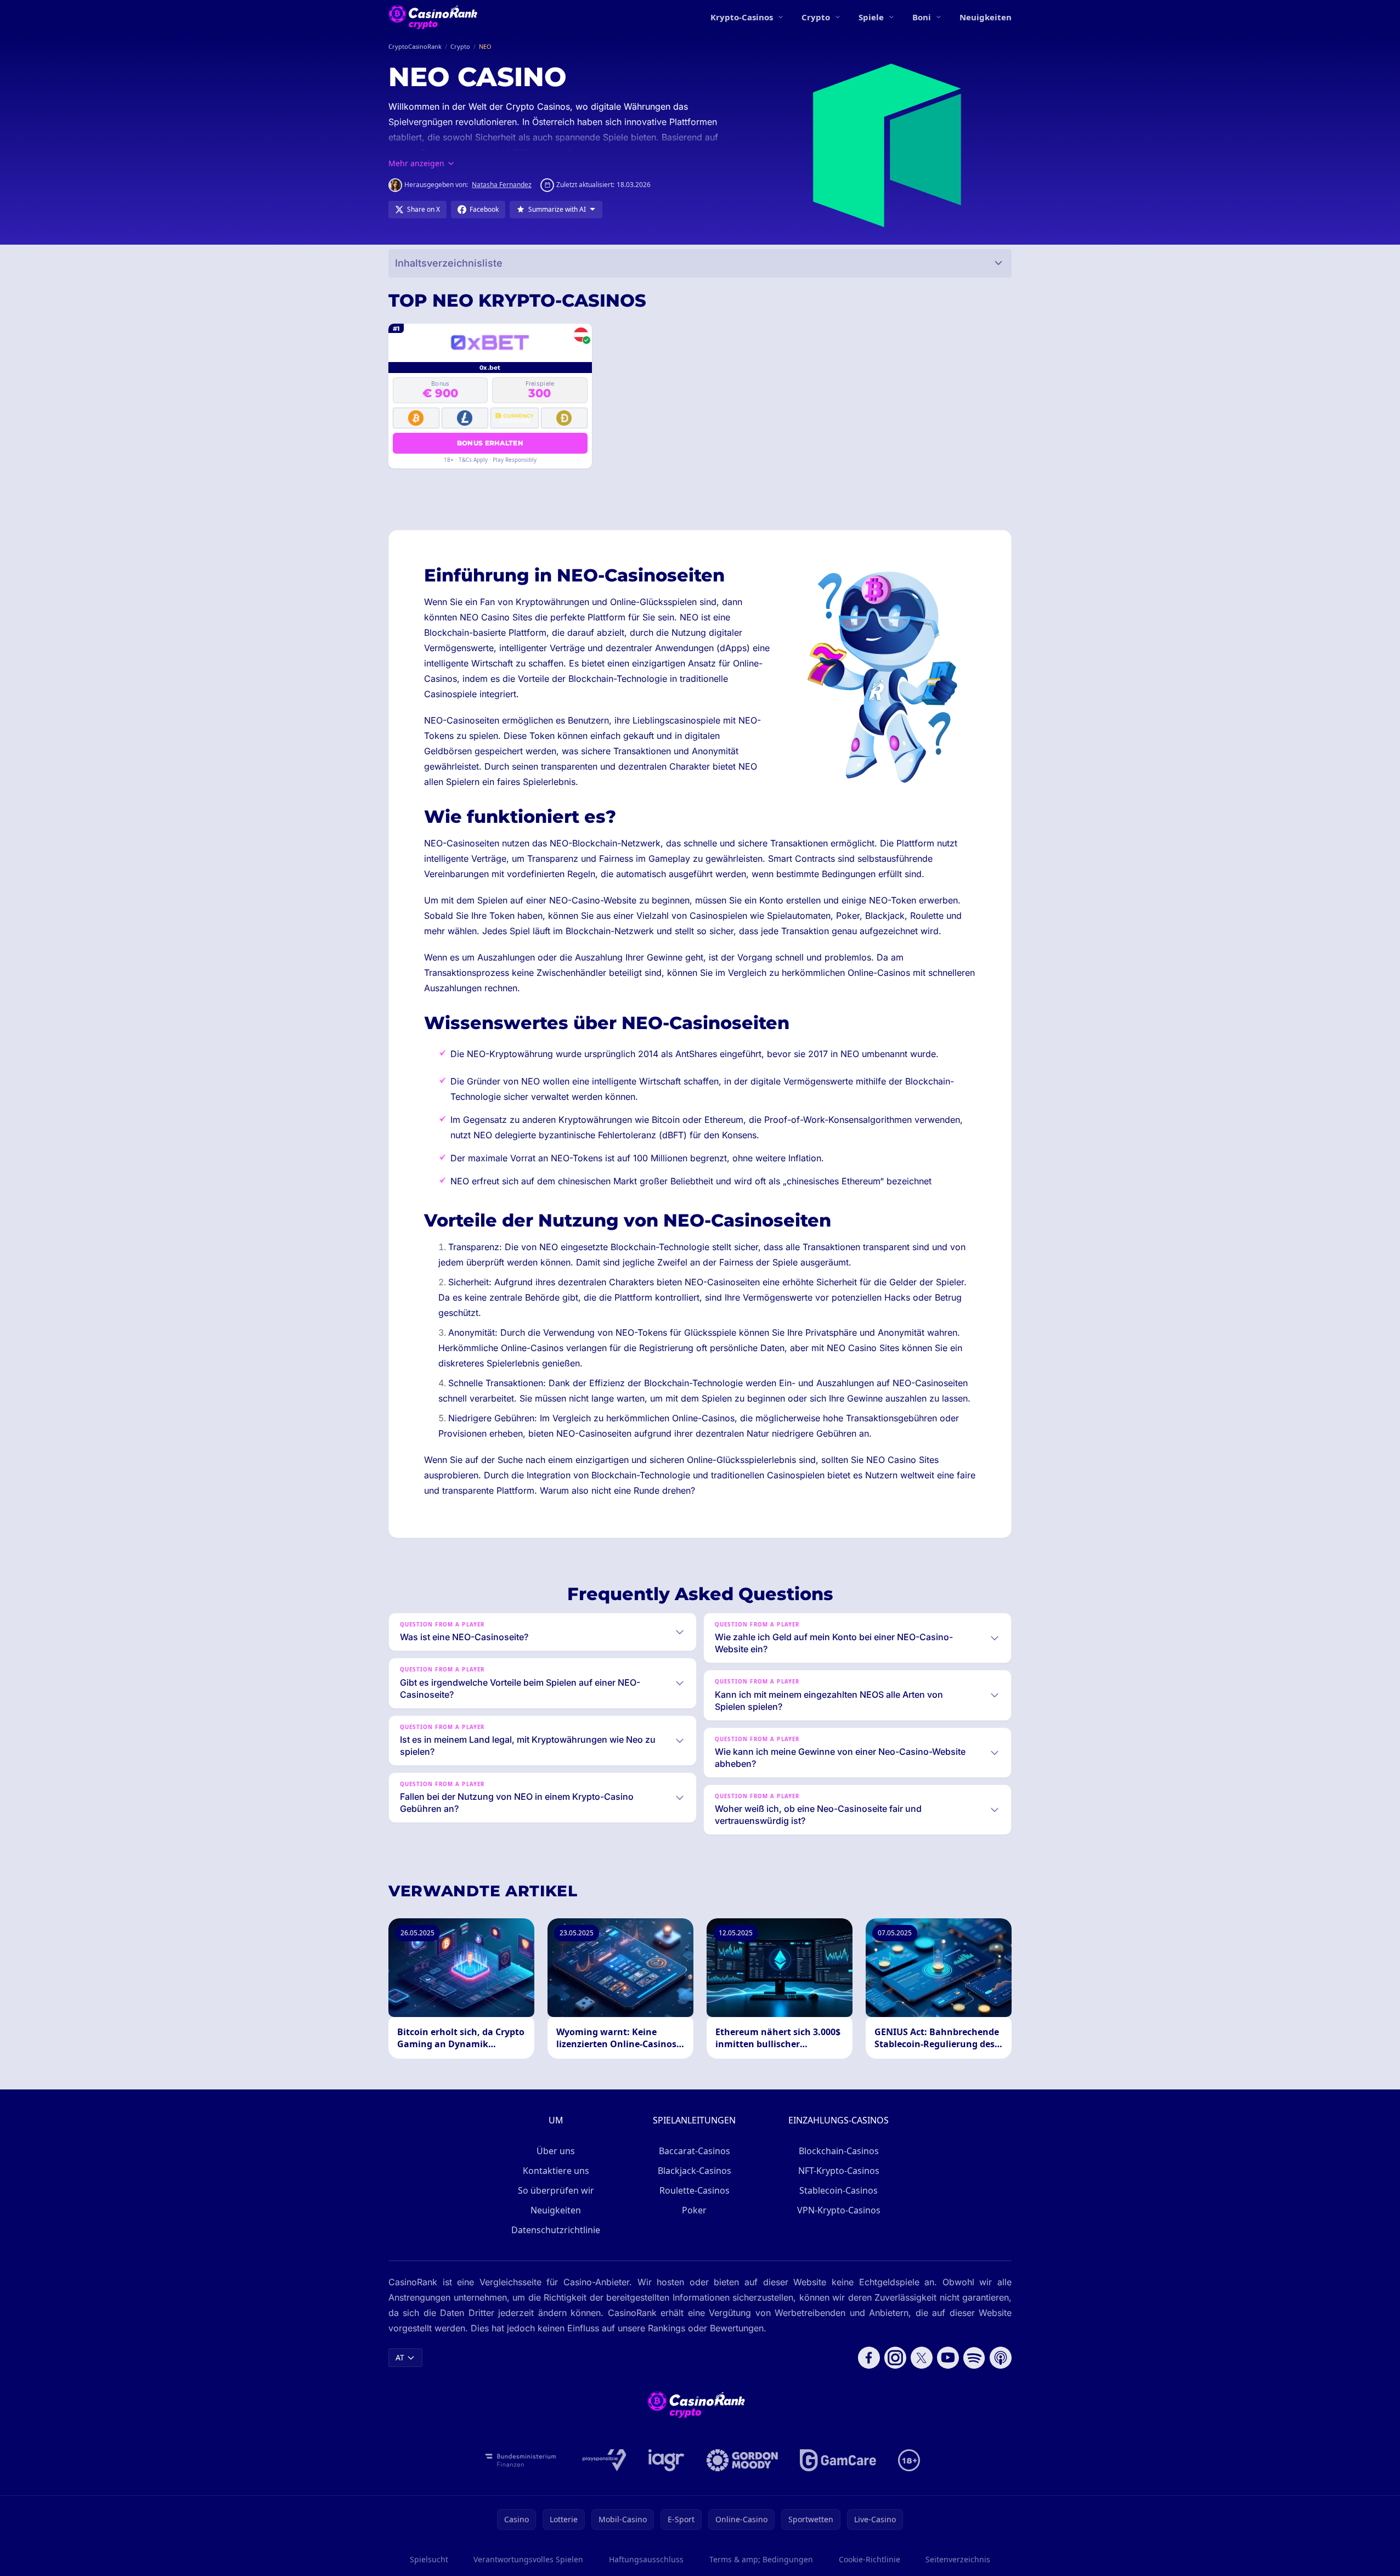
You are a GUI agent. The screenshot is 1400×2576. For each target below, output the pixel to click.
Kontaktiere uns (556, 2171)
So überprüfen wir (556, 2190)
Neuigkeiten (986, 17)
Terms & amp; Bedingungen (761, 2559)
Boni (922, 17)
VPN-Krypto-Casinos (839, 2210)
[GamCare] (838, 2460)
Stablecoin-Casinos (839, 2190)
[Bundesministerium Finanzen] (521, 2460)
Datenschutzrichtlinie (556, 2230)
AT (400, 2357)
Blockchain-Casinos (839, 2151)
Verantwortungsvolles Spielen (528, 2559)
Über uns (556, 2151)
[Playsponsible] (605, 2460)
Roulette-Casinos (695, 2190)
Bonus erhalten (490, 443)
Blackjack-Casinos (695, 2171)
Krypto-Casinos (742, 17)
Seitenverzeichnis (958, 2559)
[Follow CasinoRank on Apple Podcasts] (1001, 2358)
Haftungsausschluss (646, 2559)
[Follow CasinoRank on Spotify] (974, 2358)
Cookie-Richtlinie (870, 2559)
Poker (694, 2210)
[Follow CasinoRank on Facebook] (869, 2358)
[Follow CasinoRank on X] (922, 2358)
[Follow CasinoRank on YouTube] (948, 2358)
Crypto (816, 17)
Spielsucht (429, 2559)
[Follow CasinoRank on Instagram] (895, 2358)
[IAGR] (667, 2460)
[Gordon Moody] (742, 2460)
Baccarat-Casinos (695, 2151)
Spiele (871, 17)
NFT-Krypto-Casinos (839, 2171)
